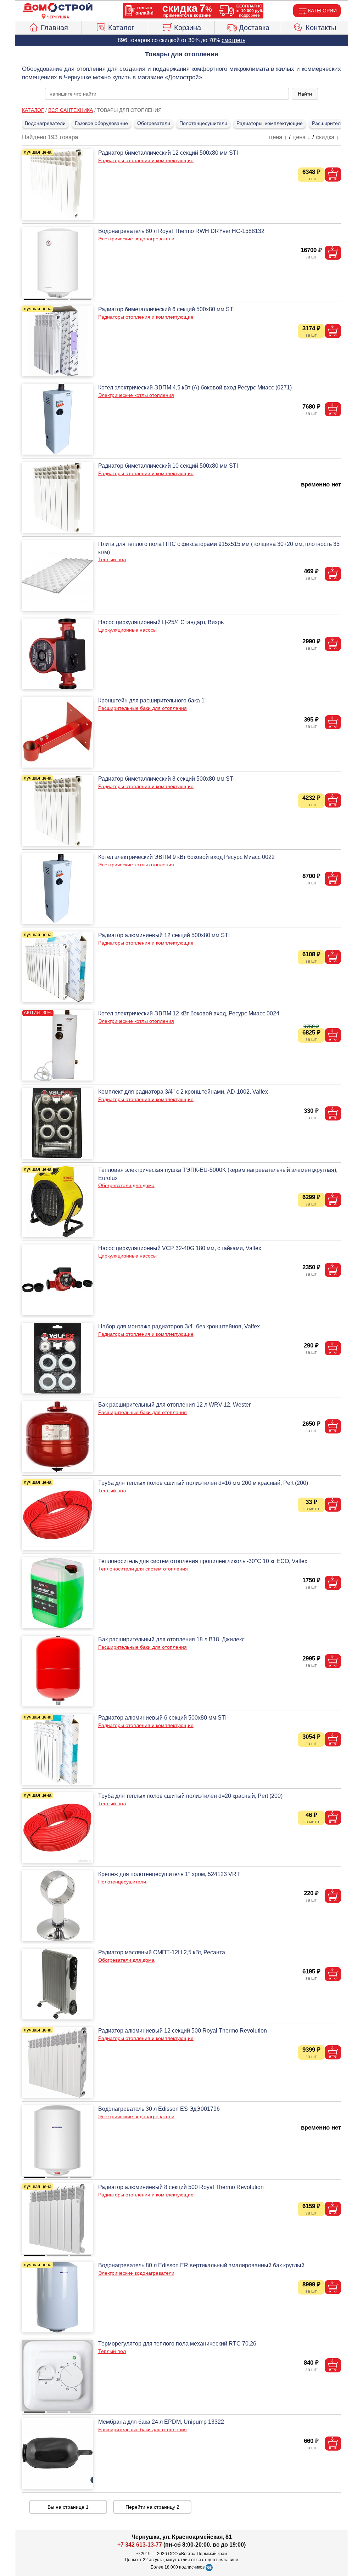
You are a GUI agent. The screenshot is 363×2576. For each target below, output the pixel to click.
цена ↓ (301, 137)
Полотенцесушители (203, 123)
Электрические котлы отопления (136, 395)
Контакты (321, 28)
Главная (54, 28)
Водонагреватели (45, 123)
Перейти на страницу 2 (152, 2507)
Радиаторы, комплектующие (270, 123)
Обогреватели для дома (126, 1185)
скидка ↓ (328, 137)
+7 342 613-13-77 (140, 2545)
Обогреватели (154, 123)
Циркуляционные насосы (127, 630)
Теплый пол (112, 559)
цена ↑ (278, 137)
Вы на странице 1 (68, 2507)
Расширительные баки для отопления (143, 708)
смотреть (233, 40)
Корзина (188, 28)
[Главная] (58, 8)
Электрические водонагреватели (136, 239)
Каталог (121, 28)
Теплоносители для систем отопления (143, 1569)
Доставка (254, 28)
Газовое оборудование (101, 123)
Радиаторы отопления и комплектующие (146, 160)
